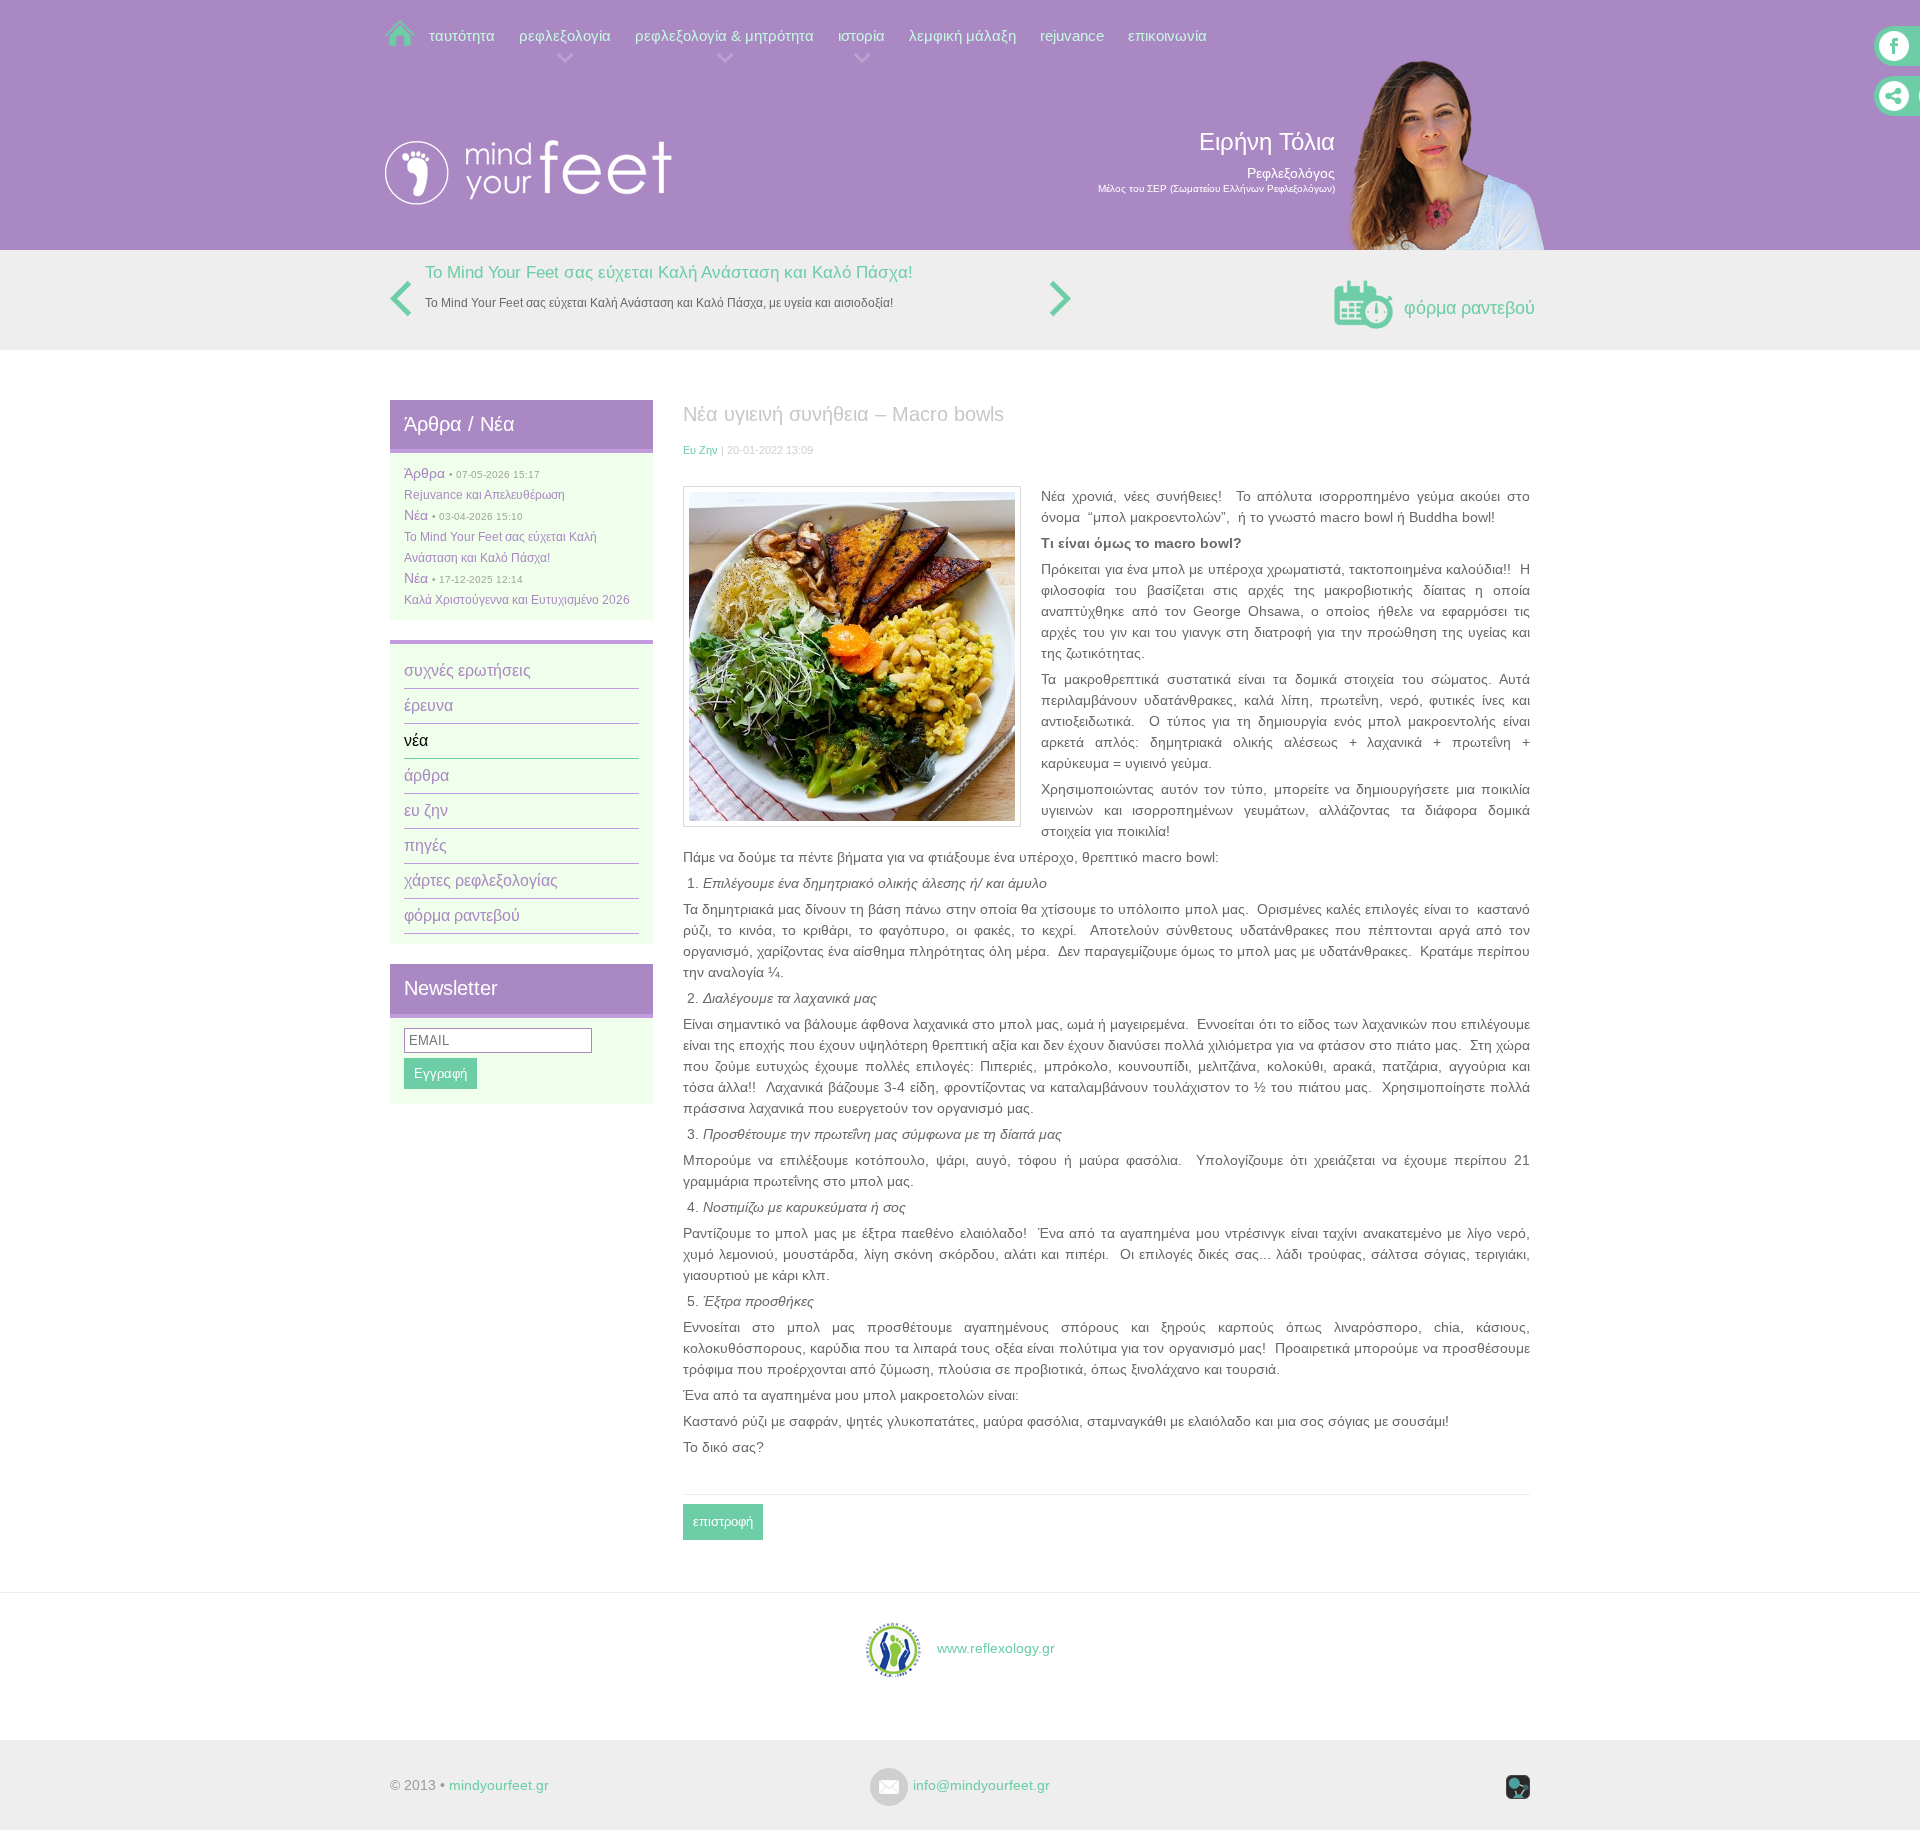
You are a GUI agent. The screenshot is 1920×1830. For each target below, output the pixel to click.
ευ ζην (426, 810)
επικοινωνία (1167, 35)
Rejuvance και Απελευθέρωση (484, 495)
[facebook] (1897, 46)
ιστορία (861, 35)
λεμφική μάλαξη (962, 35)
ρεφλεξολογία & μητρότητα (724, 35)
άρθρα (426, 775)
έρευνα (428, 705)
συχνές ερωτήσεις (467, 670)
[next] (1060, 298)
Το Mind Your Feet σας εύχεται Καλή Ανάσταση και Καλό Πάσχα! (669, 272)
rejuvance (1072, 35)
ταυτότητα (462, 35)
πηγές (425, 845)
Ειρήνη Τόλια (1267, 141)
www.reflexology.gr (988, 1648)
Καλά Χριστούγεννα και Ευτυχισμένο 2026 (517, 600)
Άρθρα (424, 473)
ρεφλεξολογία (565, 35)
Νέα (416, 515)
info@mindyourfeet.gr (981, 1785)
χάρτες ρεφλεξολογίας (481, 880)
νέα (416, 740)
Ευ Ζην (700, 450)
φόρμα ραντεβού (1469, 308)
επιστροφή (723, 1521)
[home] (400, 33)
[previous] (400, 298)
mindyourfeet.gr (499, 1785)
